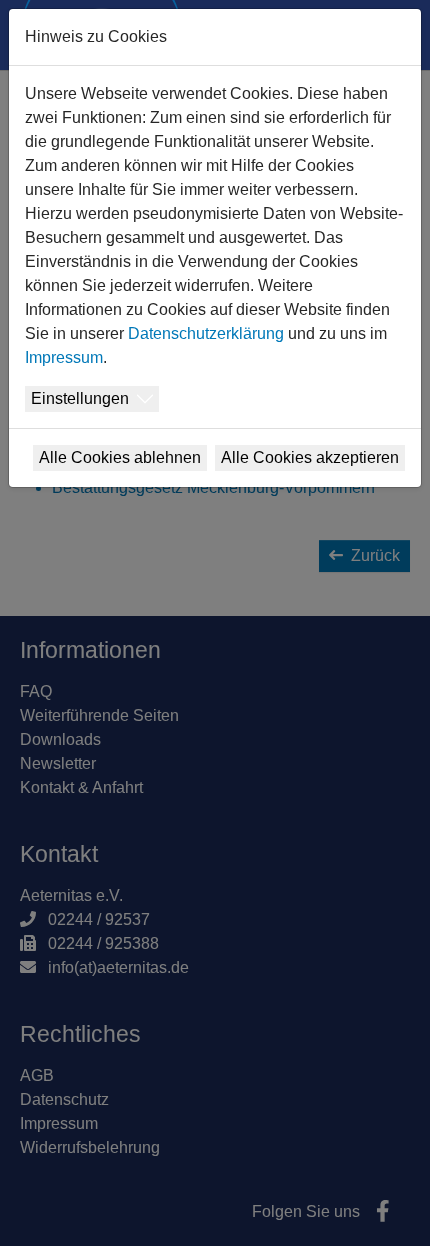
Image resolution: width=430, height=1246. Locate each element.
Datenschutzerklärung (206, 333)
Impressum (64, 357)
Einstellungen (80, 398)
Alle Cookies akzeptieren (310, 457)
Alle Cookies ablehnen (120, 457)
